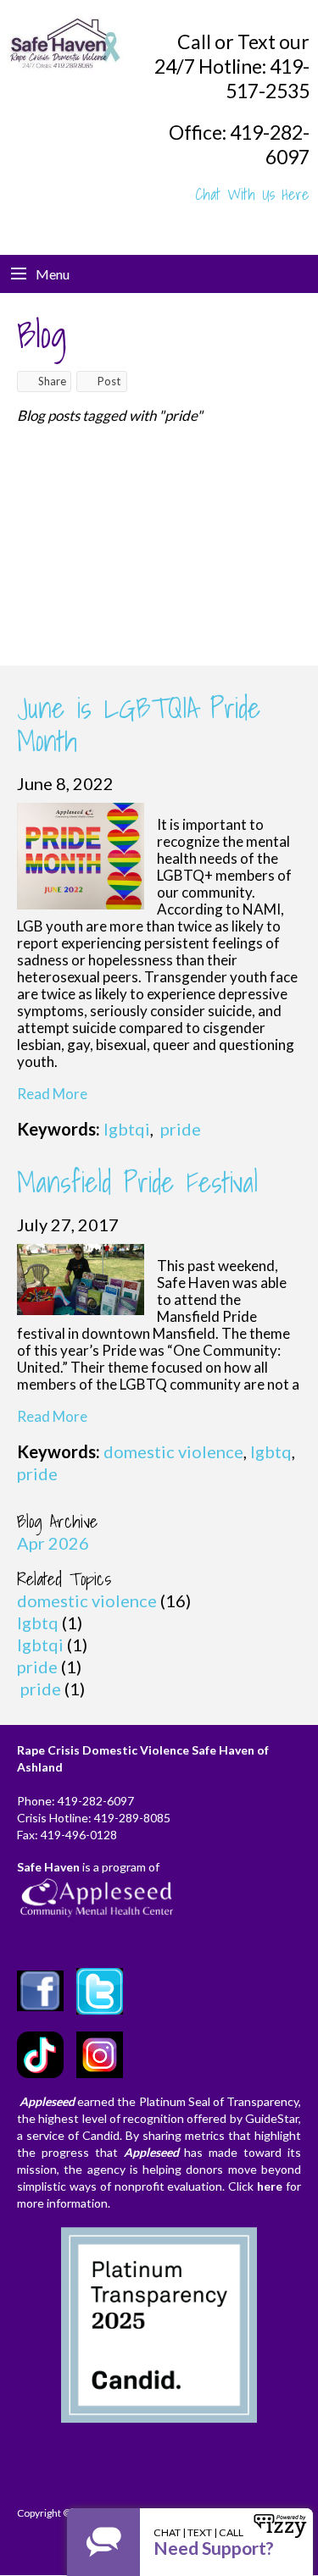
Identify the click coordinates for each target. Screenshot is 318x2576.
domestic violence (173, 1451)
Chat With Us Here (253, 194)
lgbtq (271, 1451)
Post (109, 381)
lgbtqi (127, 1129)
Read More (52, 1094)
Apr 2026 (53, 1543)
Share (52, 381)
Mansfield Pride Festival (137, 1182)
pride (179, 1129)
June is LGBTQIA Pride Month (139, 724)
